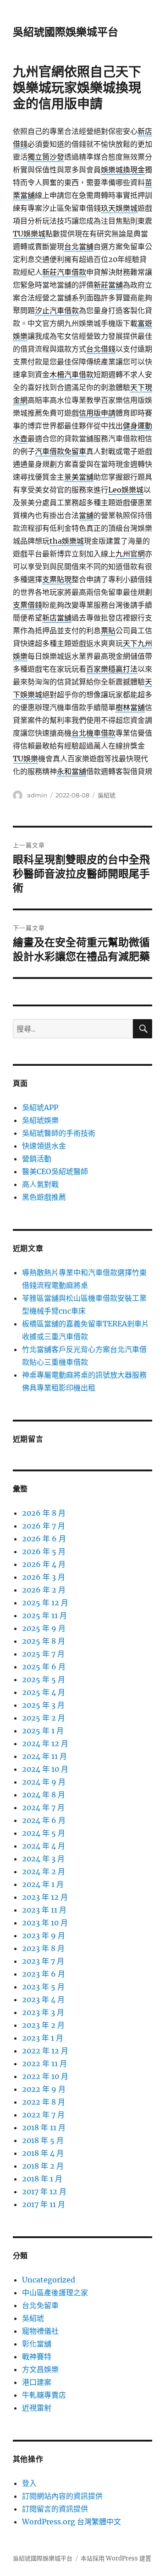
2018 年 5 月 (43, 2140)
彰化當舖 (37, 2344)
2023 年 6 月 (44, 1974)
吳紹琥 (107, 795)
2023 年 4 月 (43, 1999)
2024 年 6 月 (44, 1820)
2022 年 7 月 (43, 2115)
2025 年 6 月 (44, 1667)
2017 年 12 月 (44, 2191)
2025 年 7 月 (43, 1654)
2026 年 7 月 (44, 1526)
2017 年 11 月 (44, 2204)
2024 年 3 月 (43, 1859)
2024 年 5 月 (44, 1833)
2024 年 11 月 (44, 1756)
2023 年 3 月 (43, 2012)
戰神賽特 (37, 2357)
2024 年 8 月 (44, 1795)
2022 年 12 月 (45, 2051)
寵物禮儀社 (40, 2331)
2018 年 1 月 (42, 2179)
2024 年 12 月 (45, 1743)
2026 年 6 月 (44, 1539)
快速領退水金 (44, 1146)
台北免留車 (40, 2305)
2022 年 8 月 (44, 2102)
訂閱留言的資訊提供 (55, 2509)
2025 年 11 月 (44, 1615)
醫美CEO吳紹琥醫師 (55, 1171)
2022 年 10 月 (45, 2076)
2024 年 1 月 (43, 1884)
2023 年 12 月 (45, 1897)
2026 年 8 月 (44, 1513)
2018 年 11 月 (44, 2127)
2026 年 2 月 (44, 1590)
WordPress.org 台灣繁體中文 (71, 2522)
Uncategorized (49, 2280)
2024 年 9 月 (44, 1782)
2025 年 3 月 (43, 1705)
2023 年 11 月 (44, 1910)
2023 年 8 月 (43, 1948)
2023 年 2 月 (43, 2025)
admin (37, 795)
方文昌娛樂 (40, 2369)
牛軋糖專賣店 (44, 2395)
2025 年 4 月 (44, 1692)
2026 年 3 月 (44, 1577)
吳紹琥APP (40, 1107)
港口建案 (37, 2382)
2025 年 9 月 (44, 1628)
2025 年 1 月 (43, 1731)
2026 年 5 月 (44, 1551)
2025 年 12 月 (45, 1603)
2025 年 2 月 (44, 1718)
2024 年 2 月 (44, 1871)
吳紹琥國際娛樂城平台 (66, 32)
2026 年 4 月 (44, 1564)
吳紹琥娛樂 (40, 1120)
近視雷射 (37, 2408)
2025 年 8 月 (44, 1641)
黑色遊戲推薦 (44, 1197)
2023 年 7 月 (43, 1961)
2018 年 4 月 (43, 2153)
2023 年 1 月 (43, 2038)
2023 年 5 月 (43, 1987)
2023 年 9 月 (44, 1935)
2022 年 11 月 (44, 2063)
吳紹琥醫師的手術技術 (59, 1133)
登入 (29, 2483)
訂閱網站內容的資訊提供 (62, 2496)
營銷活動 (37, 1159)
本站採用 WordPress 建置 (116, 2558)
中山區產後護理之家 (55, 2293)
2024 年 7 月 (43, 1807)
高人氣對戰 (40, 1184)
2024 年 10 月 (45, 1769)
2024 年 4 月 (44, 1846)
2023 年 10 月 (45, 1923)
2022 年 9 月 (44, 2089)
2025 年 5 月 (44, 1679)
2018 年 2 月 (43, 2166)
